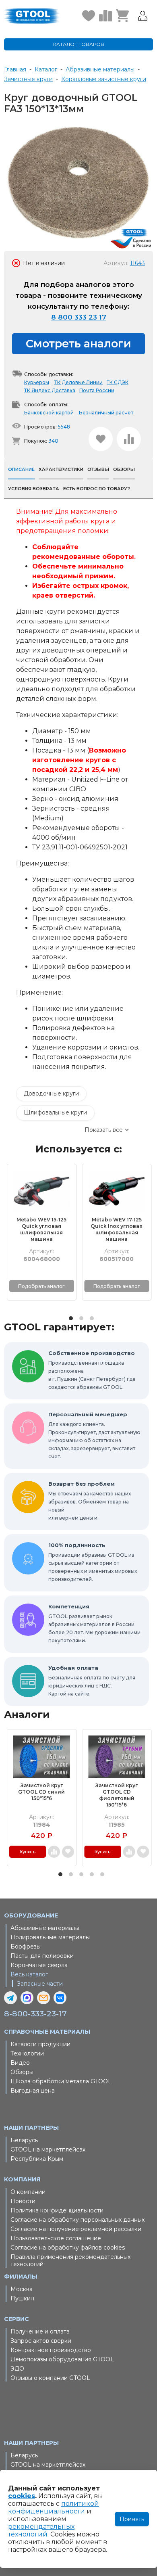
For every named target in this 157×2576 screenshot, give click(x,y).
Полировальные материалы (50, 1937)
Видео (20, 2063)
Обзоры (22, 2072)
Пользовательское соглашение (56, 2238)
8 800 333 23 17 (79, 317)
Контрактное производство (51, 2350)
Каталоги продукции (40, 2044)
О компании (28, 2192)
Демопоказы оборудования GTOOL (62, 2359)
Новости (23, 2201)
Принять (132, 2519)
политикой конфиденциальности (54, 2507)
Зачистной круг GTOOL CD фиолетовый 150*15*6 (117, 1795)
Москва (22, 2289)
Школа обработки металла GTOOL (61, 2081)
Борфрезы (26, 1947)
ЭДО (17, 2369)
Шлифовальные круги (55, 1112)
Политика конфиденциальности (57, 2210)
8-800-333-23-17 (35, 2014)
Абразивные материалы (45, 1928)
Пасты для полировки (42, 1956)
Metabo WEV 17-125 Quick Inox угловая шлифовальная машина (117, 1229)
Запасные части (40, 1984)
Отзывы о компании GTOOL (50, 2378)
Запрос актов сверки (41, 2341)
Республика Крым (37, 2159)
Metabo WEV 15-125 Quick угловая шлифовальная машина (41, 1229)
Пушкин (22, 2298)
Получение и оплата (40, 2331)
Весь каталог (29, 1974)
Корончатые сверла (39, 1965)
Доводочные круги (51, 1094)
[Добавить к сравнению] (129, 439)
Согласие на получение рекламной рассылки (76, 2229)
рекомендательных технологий (41, 2530)
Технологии (27, 2053)
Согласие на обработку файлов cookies (68, 2248)
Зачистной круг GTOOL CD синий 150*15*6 (41, 1792)
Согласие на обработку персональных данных (77, 2220)
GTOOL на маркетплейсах (48, 2149)
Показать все (104, 1130)
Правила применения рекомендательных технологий (70, 2260)
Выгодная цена (33, 2091)
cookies (22, 2496)
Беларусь (24, 2140)
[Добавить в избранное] (101, 439)
